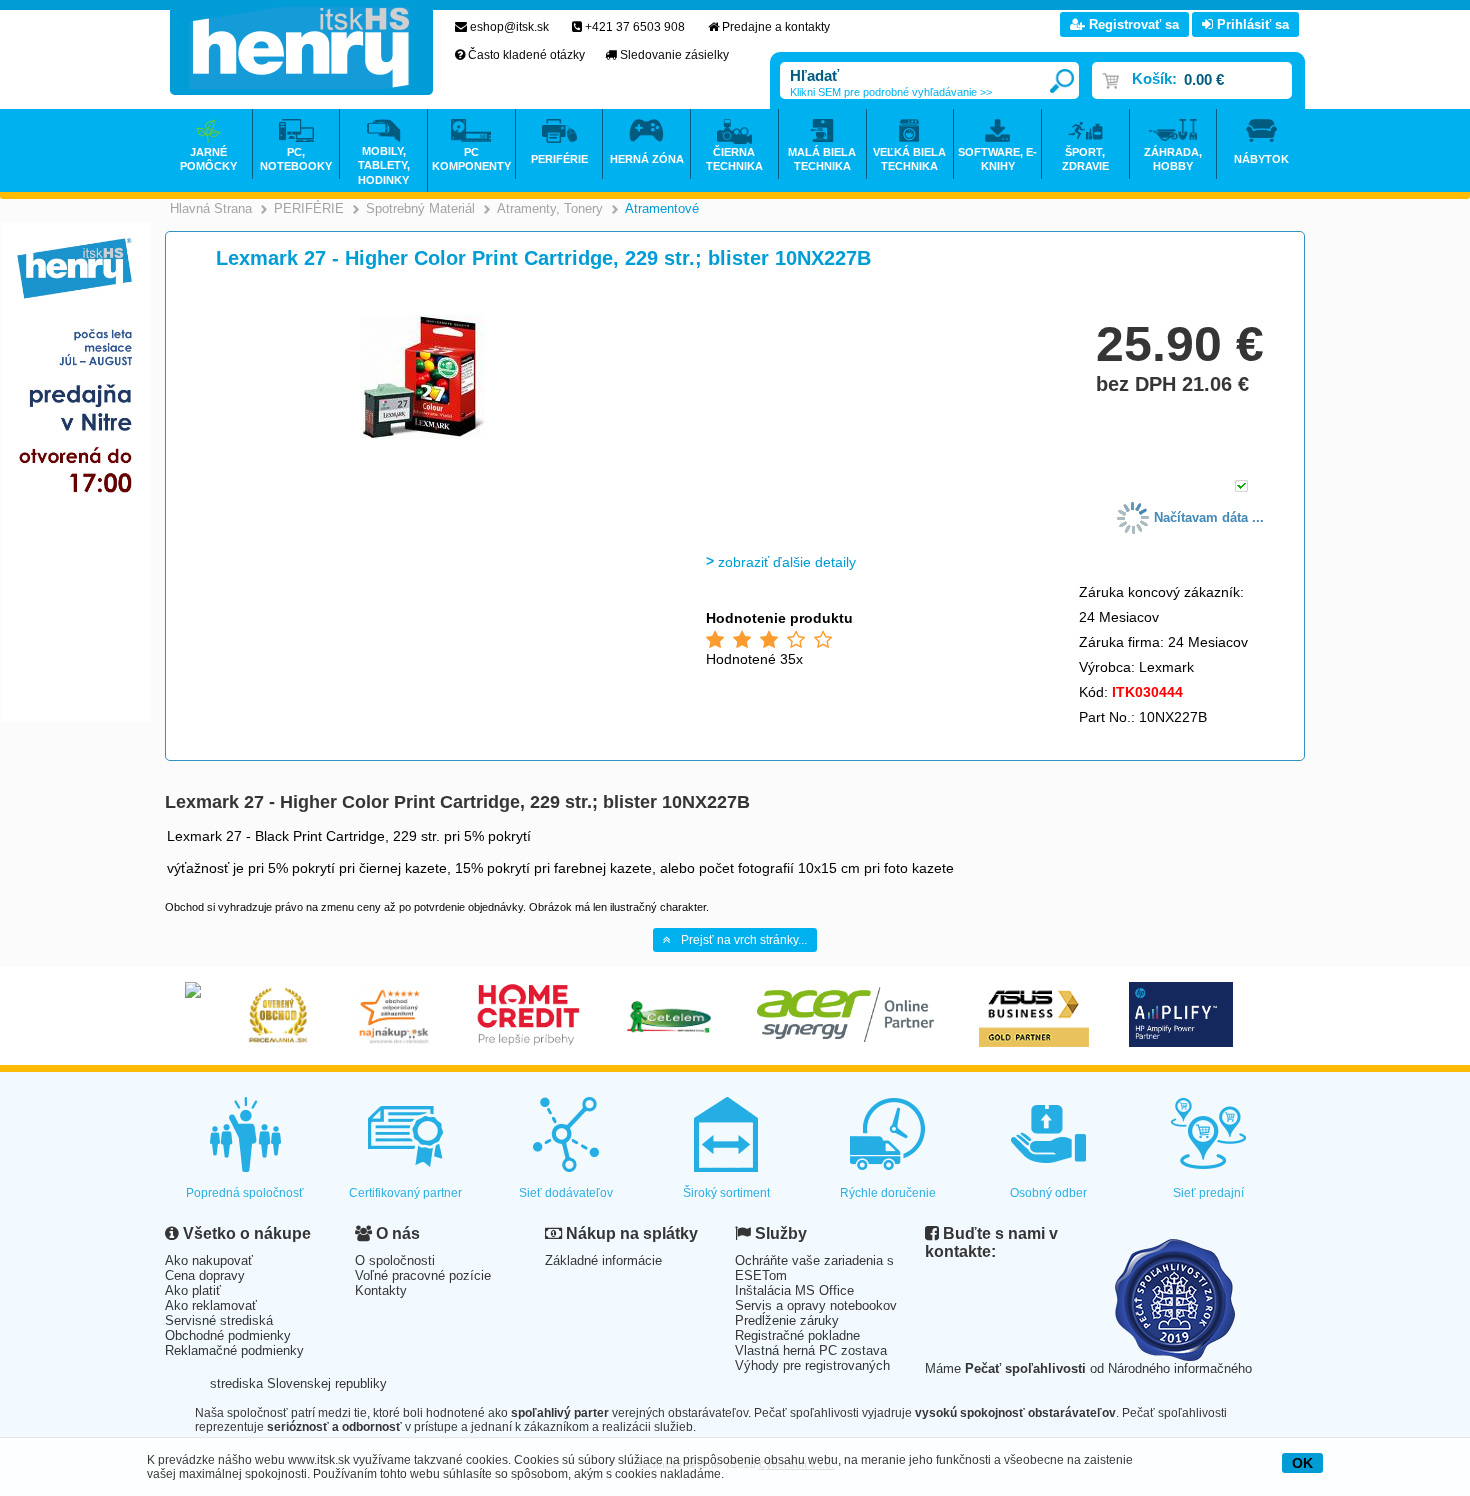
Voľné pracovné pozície (423, 1275)
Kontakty (381, 1290)
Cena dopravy (205, 1275)
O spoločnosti (395, 1260)
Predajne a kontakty (776, 27)
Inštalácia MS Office (794, 1290)
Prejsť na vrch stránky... (744, 940)
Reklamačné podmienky (234, 1350)
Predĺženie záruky (787, 1320)
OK (1302, 1463)
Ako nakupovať (209, 1260)
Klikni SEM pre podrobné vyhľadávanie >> (891, 92)
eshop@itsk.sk (509, 27)
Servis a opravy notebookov (816, 1305)
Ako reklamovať (211, 1305)
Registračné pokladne (797, 1335)
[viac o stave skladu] (1241, 487)
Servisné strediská (219, 1320)
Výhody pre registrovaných (812, 1365)
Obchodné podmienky (228, 1335)
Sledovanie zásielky (674, 55)
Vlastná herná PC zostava (811, 1350)
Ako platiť (193, 1290)
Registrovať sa (1132, 24)
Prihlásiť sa (1251, 24)
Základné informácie (603, 1260)
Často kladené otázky (526, 55)
